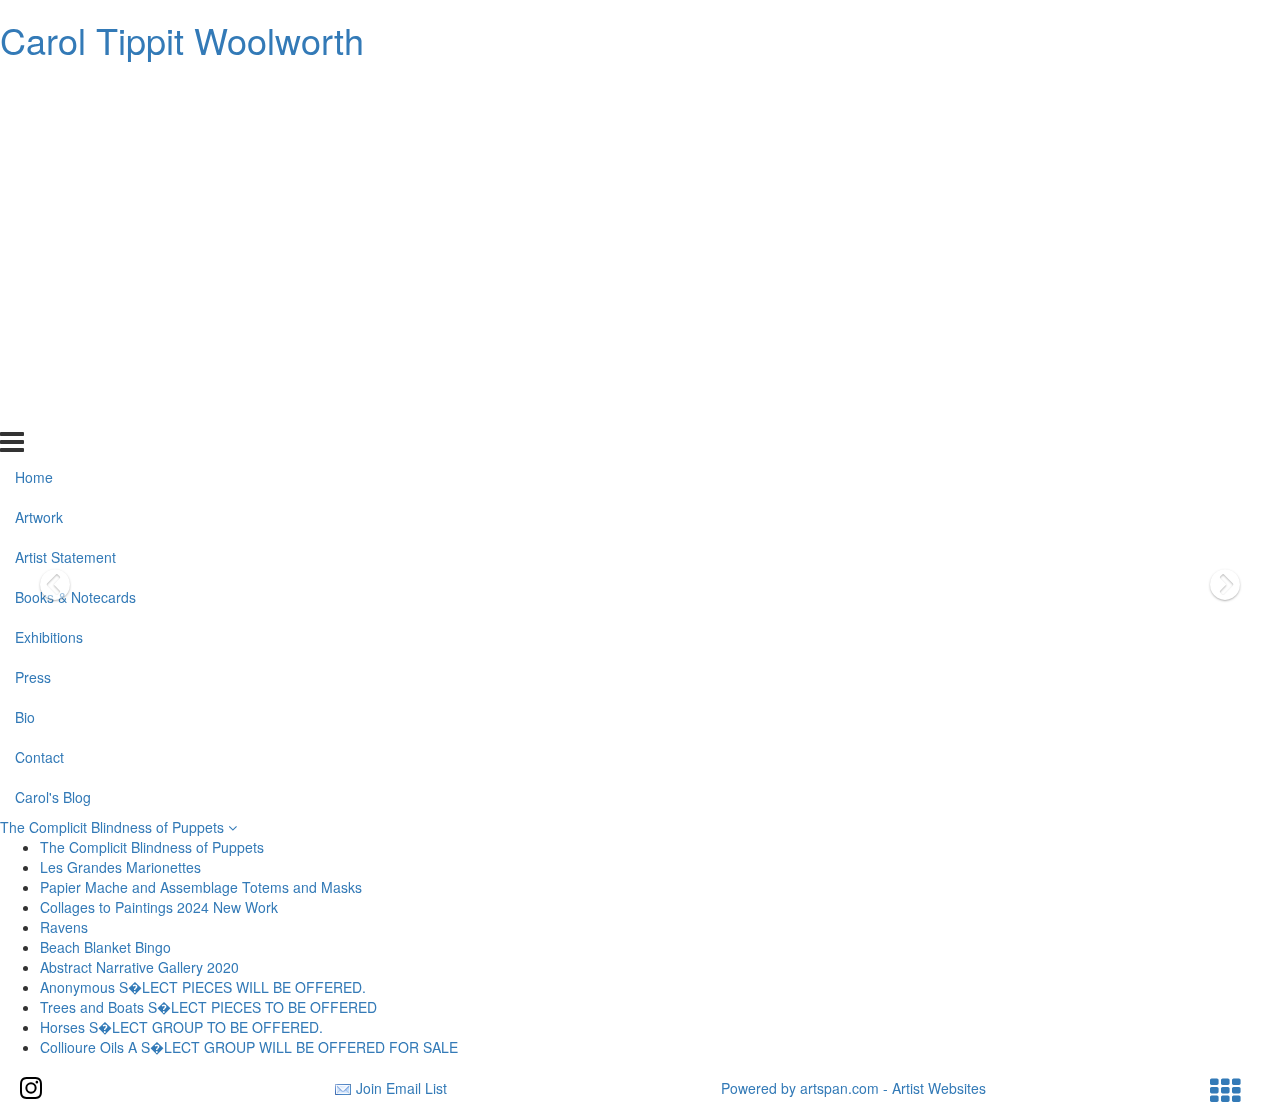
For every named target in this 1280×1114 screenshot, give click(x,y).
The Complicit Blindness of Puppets (114, 827)
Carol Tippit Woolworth (182, 39)
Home (34, 90)
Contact (39, 369)
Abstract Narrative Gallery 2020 (139, 967)
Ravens (64, 927)
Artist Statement (65, 170)
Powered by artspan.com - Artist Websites (853, 1088)
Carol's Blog (53, 409)
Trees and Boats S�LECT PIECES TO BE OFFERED (208, 1007)
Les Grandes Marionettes (120, 867)
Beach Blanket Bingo (105, 947)
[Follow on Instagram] (31, 1088)
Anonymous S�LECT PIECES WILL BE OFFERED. (203, 987)
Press (33, 290)
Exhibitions (49, 250)
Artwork (39, 130)
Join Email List (401, 1088)
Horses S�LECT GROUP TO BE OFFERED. (181, 1027)
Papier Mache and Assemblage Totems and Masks (201, 887)
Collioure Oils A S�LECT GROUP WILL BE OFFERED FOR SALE (249, 1047)
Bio (25, 330)
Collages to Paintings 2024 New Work (159, 907)
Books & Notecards (75, 210)
